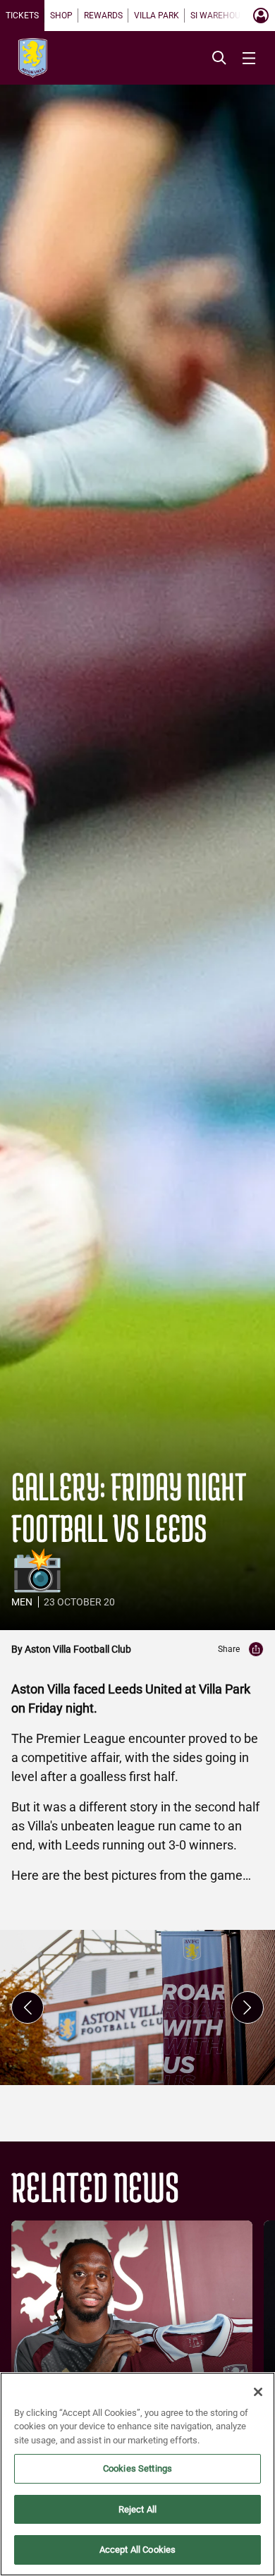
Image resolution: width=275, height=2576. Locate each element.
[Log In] (261, 16)
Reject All (137, 2509)
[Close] (258, 2392)
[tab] (22, 16)
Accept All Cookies (137, 2550)
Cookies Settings (137, 2468)
